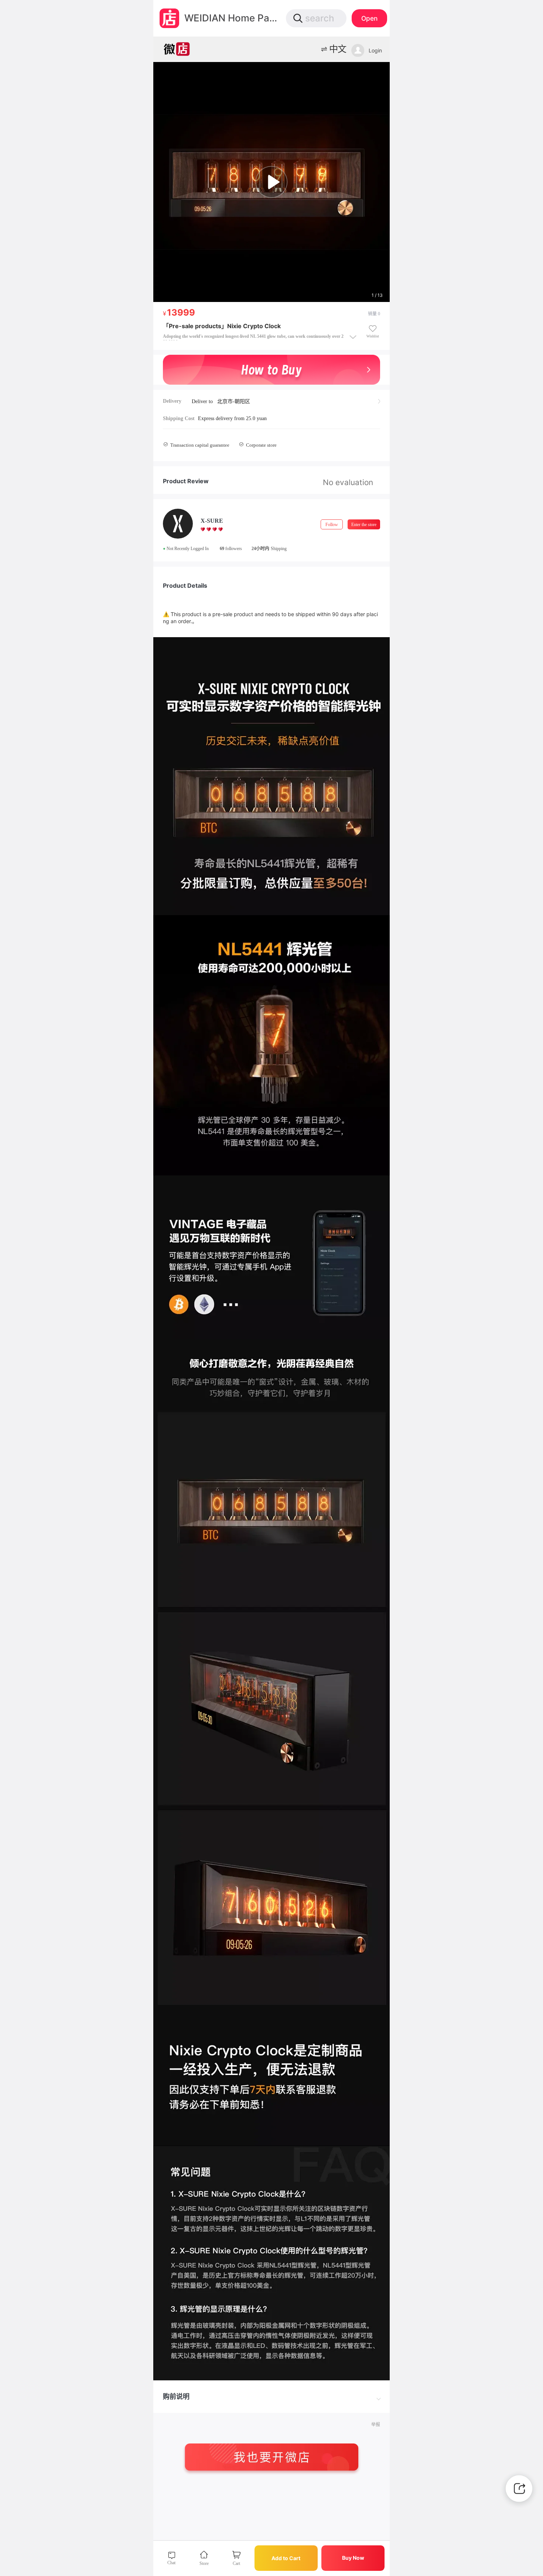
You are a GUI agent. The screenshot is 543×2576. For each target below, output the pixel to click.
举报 (376, 2425)
